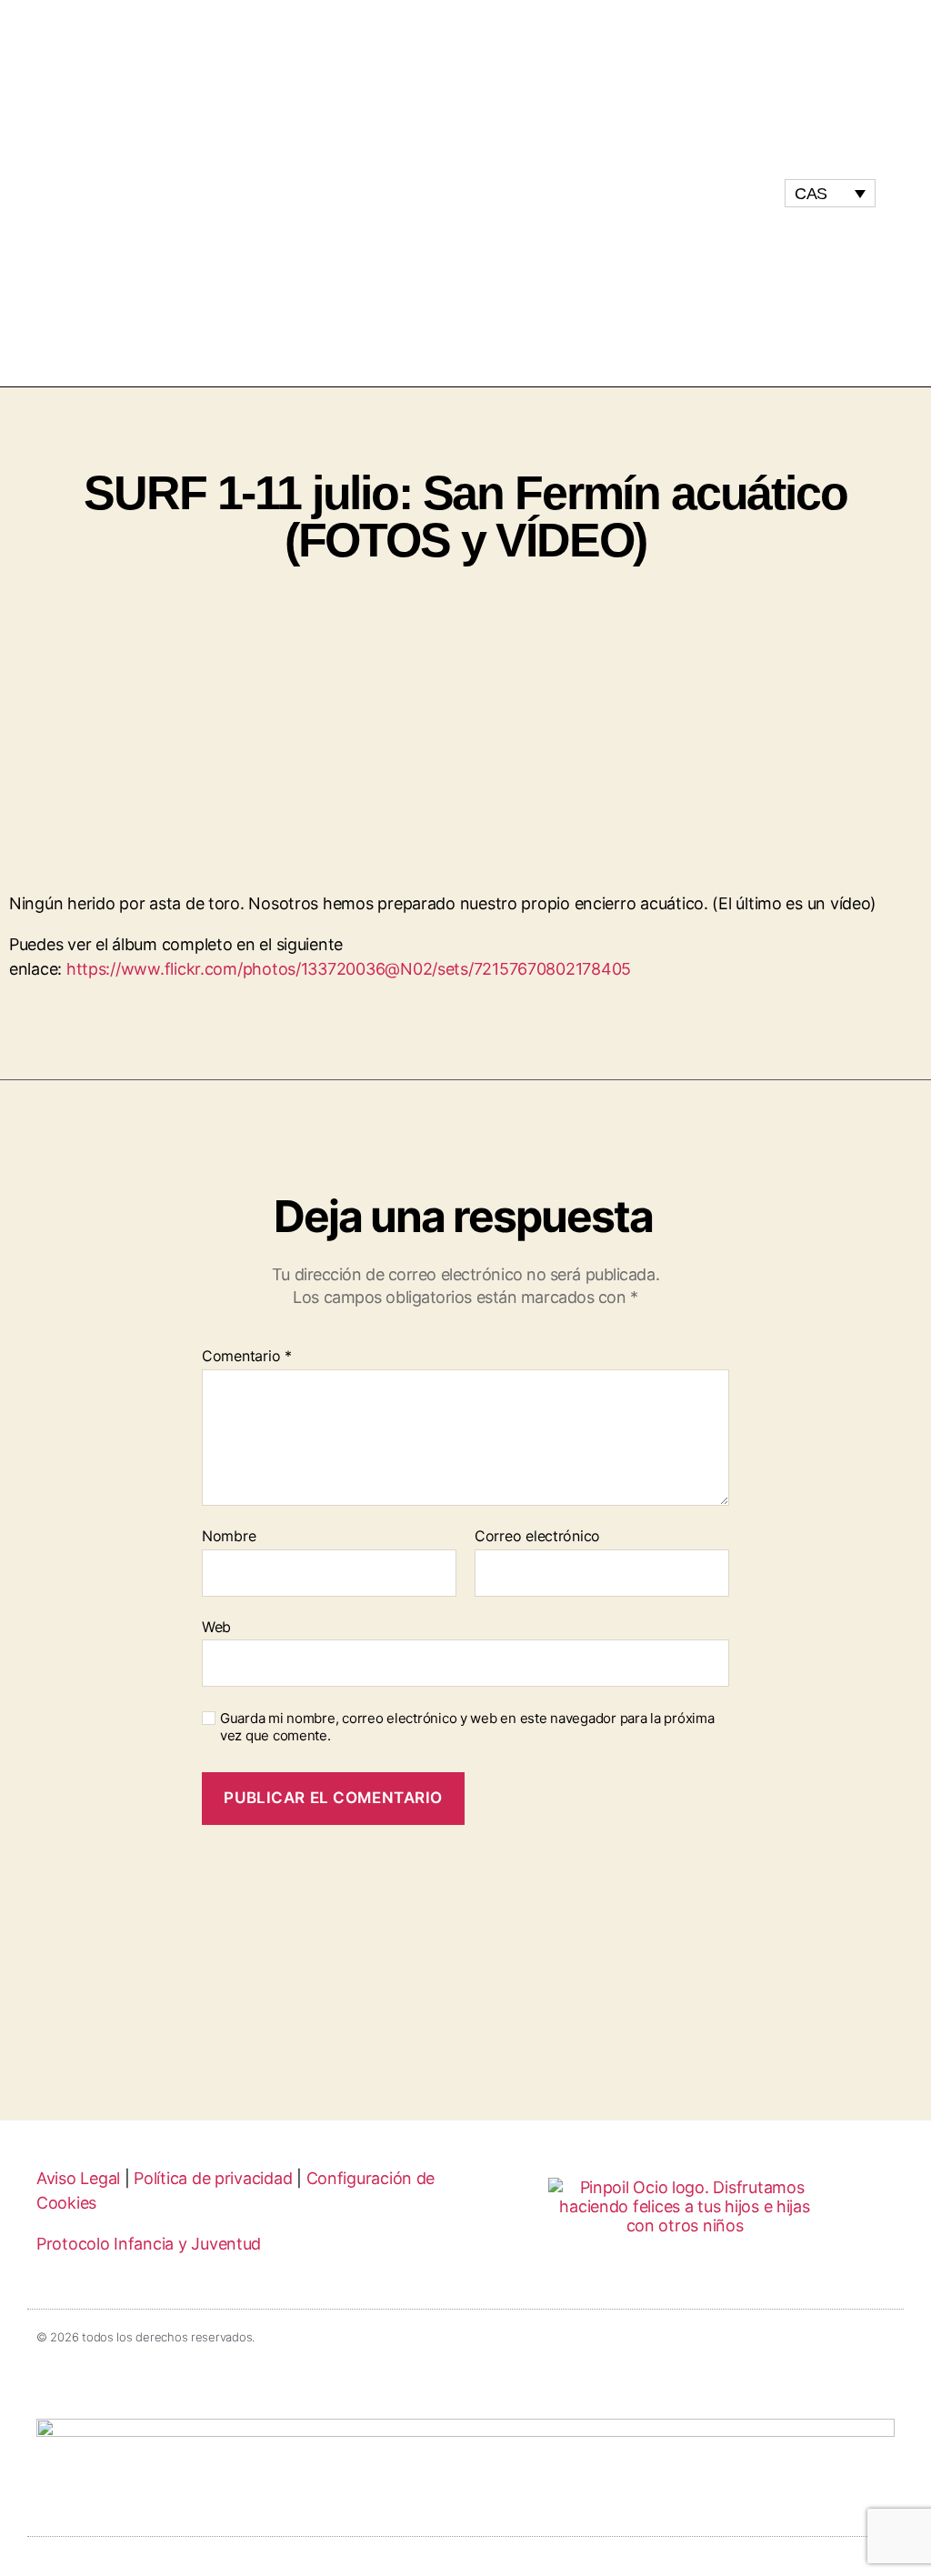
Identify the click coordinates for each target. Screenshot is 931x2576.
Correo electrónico (537, 1537)
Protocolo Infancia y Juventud (149, 2244)
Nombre (229, 1537)
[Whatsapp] (753, 193)
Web (216, 1626)
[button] (465, 193)
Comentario (247, 1357)
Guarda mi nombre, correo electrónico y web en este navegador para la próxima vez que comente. (467, 1727)
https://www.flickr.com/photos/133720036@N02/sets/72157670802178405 (349, 969)
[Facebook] (718, 193)
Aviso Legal (78, 2178)
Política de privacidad (213, 2178)
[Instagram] (684, 193)
